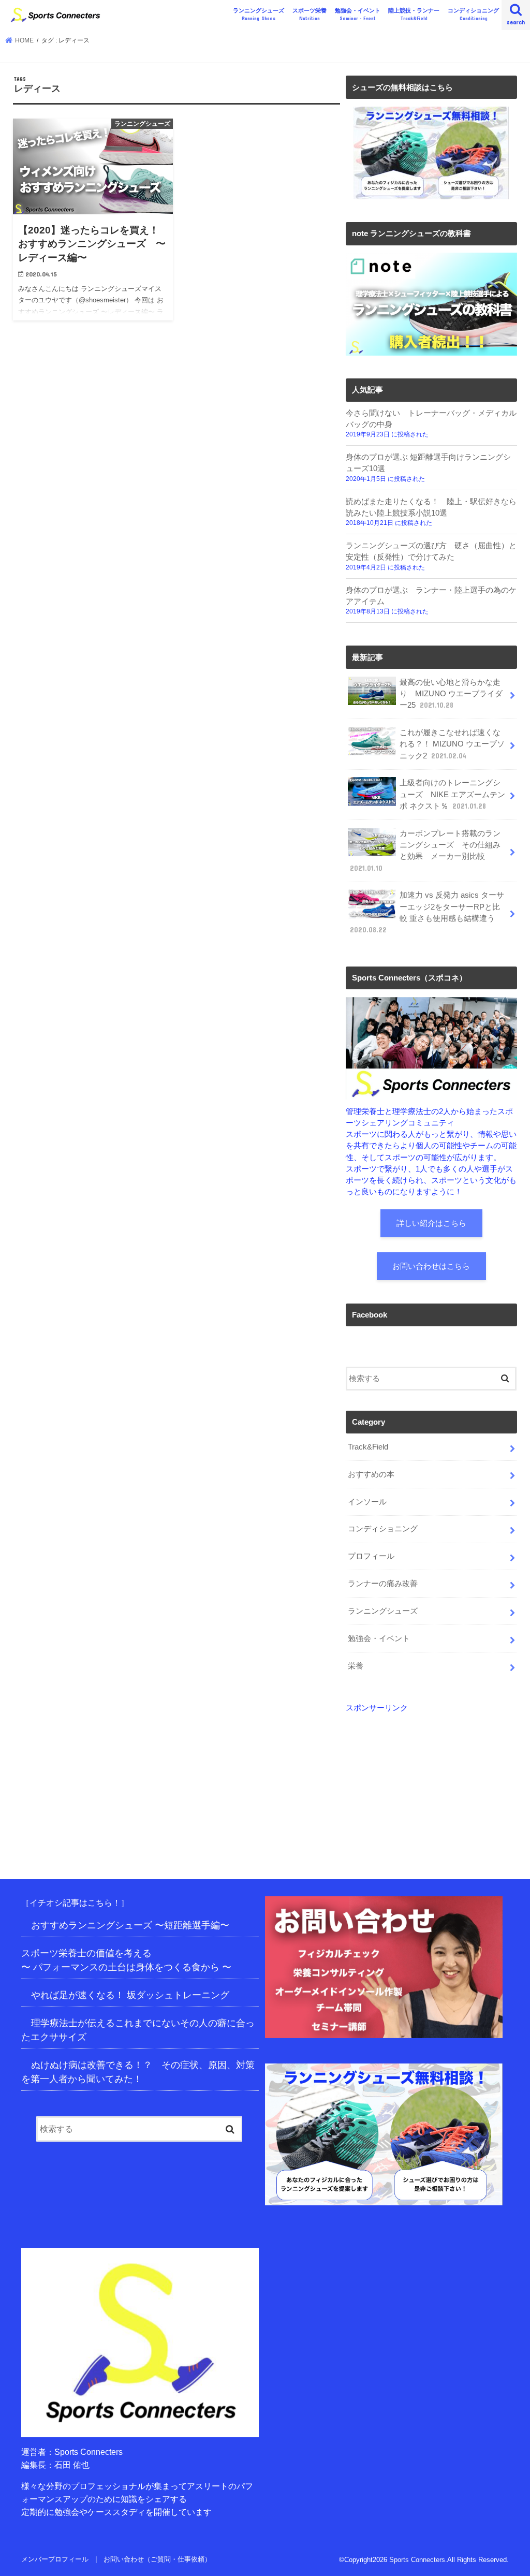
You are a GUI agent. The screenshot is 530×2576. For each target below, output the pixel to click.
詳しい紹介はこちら (431, 1223)
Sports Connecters (417, 2560)
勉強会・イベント (358, 14)
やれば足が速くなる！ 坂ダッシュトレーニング (130, 1995)
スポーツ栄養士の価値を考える (86, 1953)
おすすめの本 (371, 1474)
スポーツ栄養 (310, 14)
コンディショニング (473, 14)
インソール (367, 1502)
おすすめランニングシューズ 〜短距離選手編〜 (130, 1925)
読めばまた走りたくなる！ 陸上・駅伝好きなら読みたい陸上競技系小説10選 (431, 507)
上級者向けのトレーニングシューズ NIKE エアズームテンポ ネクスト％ (452, 794)
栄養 (356, 1666)
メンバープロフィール (55, 2559)
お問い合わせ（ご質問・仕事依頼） (157, 2559)
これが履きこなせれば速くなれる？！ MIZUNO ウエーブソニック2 (452, 744)
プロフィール (371, 1556)
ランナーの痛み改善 (383, 1584)
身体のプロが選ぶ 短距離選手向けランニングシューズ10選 (428, 463)
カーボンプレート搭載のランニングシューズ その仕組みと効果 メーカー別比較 (425, 851)
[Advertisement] (431, 1779)
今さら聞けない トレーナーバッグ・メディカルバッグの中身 (431, 419)
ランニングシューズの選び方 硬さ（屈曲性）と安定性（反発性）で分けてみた (431, 551)
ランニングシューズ (259, 14)
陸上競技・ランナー (414, 14)
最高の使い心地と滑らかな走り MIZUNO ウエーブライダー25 (451, 694)
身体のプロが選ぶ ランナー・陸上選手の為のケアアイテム (431, 596)
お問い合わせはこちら (431, 1266)
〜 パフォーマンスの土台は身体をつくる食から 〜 (126, 1967)
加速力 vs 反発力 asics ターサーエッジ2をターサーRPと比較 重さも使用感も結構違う (427, 912)
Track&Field (368, 1447)
